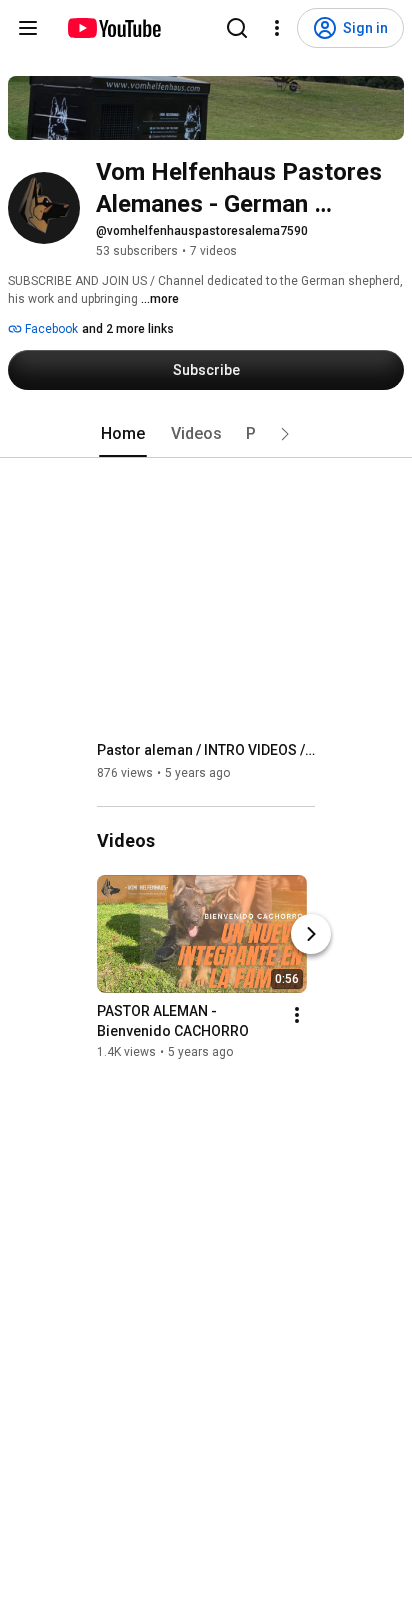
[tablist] (206, 434)
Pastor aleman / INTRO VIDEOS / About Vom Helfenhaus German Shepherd (206, 750)
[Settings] (277, 28)
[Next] (311, 934)
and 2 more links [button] (128, 329)
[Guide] (28, 28)
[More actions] (297, 1015)
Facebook (50, 329)
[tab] (123, 434)
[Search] (237, 28)
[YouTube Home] (113, 28)
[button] (285, 434)
